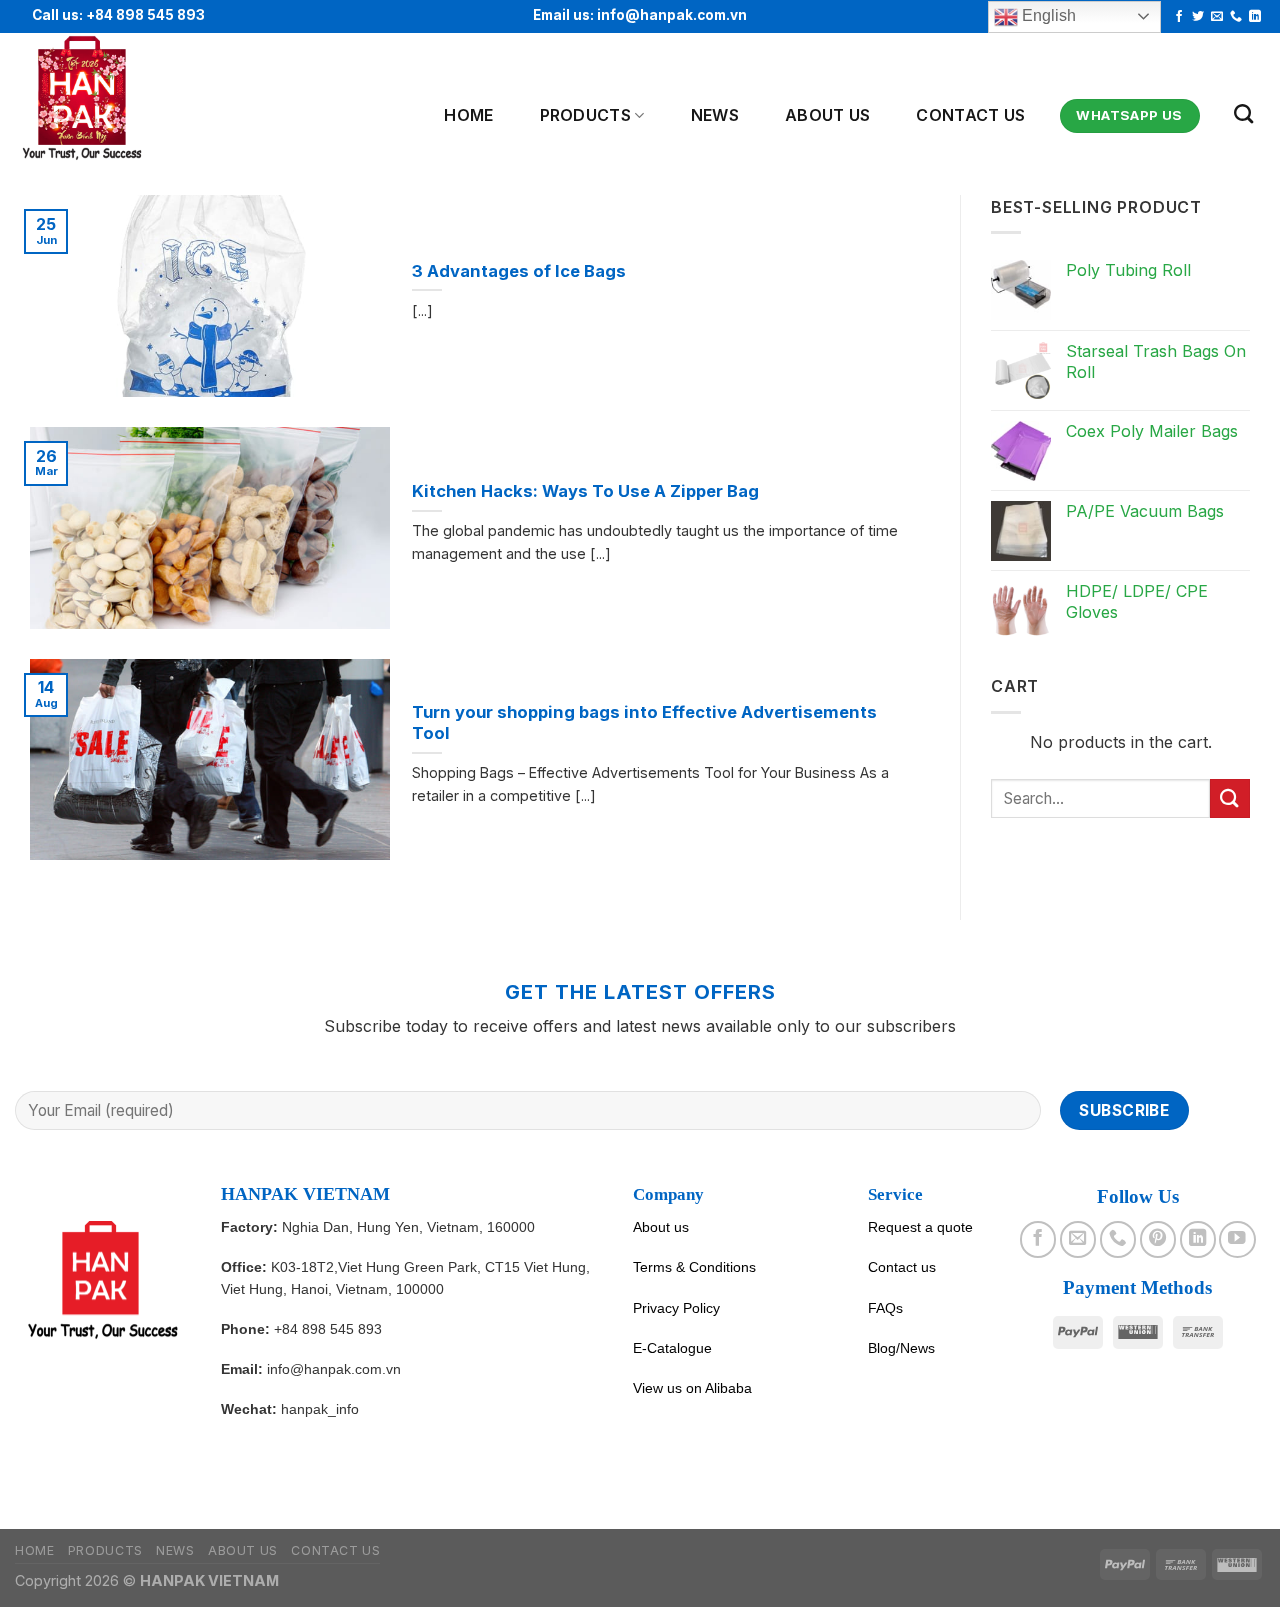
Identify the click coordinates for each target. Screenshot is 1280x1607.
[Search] (1243, 113)
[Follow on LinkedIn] (1255, 17)
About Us (828, 115)
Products (586, 115)
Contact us (970, 115)
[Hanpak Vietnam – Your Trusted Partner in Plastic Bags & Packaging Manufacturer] (113, 99)
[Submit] (1230, 798)
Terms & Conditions (694, 1267)
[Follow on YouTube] (1237, 1239)
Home (468, 115)
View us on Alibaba (692, 1388)
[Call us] (1236, 17)
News (715, 115)
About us (661, 1227)
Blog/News (901, 1348)
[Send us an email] (1217, 17)
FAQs (885, 1308)
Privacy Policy (676, 1308)
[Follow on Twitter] (1198, 17)
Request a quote (920, 1227)
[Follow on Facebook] (1179, 17)
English (1047, 15)
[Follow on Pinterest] (1158, 1239)
